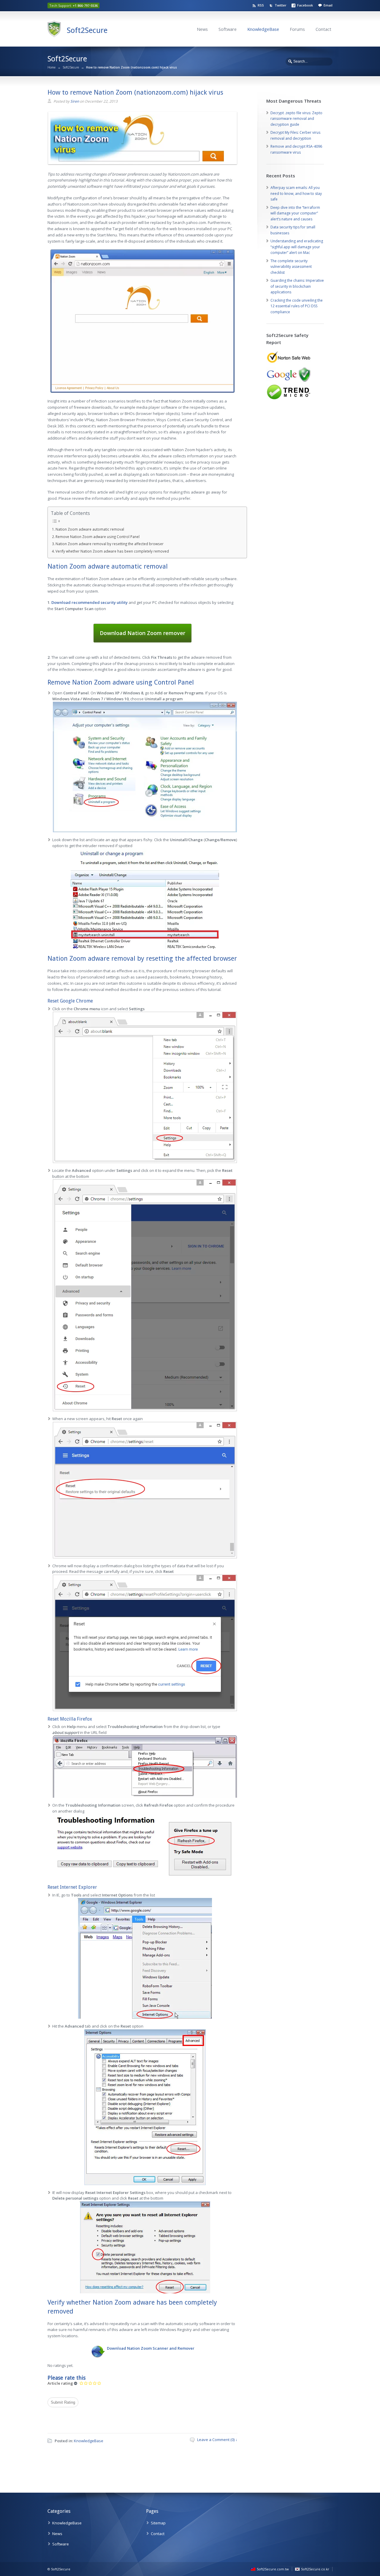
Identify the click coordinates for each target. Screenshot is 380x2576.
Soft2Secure (87, 30)
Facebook (305, 5)
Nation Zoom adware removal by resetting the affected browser (110, 544)
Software (228, 29)
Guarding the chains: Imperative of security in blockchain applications (297, 286)
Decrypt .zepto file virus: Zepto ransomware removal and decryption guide (296, 119)
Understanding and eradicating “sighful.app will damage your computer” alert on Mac (297, 247)
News (202, 29)
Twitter (281, 5)
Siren (75, 101)
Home (52, 67)
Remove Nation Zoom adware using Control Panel (98, 537)
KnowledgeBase (263, 29)
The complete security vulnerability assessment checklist (291, 267)
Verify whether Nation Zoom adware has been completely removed (112, 551)
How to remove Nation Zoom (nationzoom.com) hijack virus (135, 92)
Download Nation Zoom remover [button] (142, 633)
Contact (323, 29)
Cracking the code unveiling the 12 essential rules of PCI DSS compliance (297, 306)
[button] (90, 602)
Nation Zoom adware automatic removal (90, 529)
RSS (261, 5)
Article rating (60, 2383)
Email (328, 5)
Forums (297, 29)
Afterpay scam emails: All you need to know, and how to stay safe (296, 193)
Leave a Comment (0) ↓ (217, 2440)
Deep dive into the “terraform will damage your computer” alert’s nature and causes (295, 213)
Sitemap (158, 2523)
